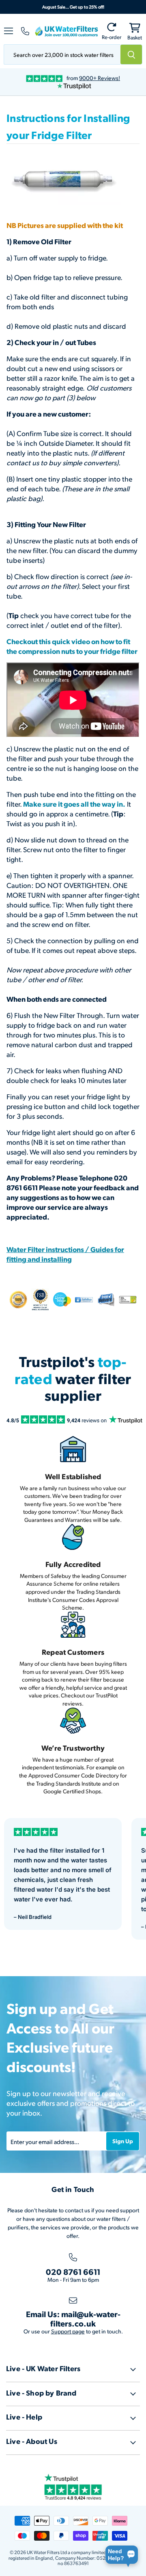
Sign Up (123, 2141)
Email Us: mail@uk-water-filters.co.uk (73, 2319)
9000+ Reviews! (100, 78)
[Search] (131, 54)
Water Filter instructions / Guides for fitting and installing (65, 1254)
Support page (68, 2331)
